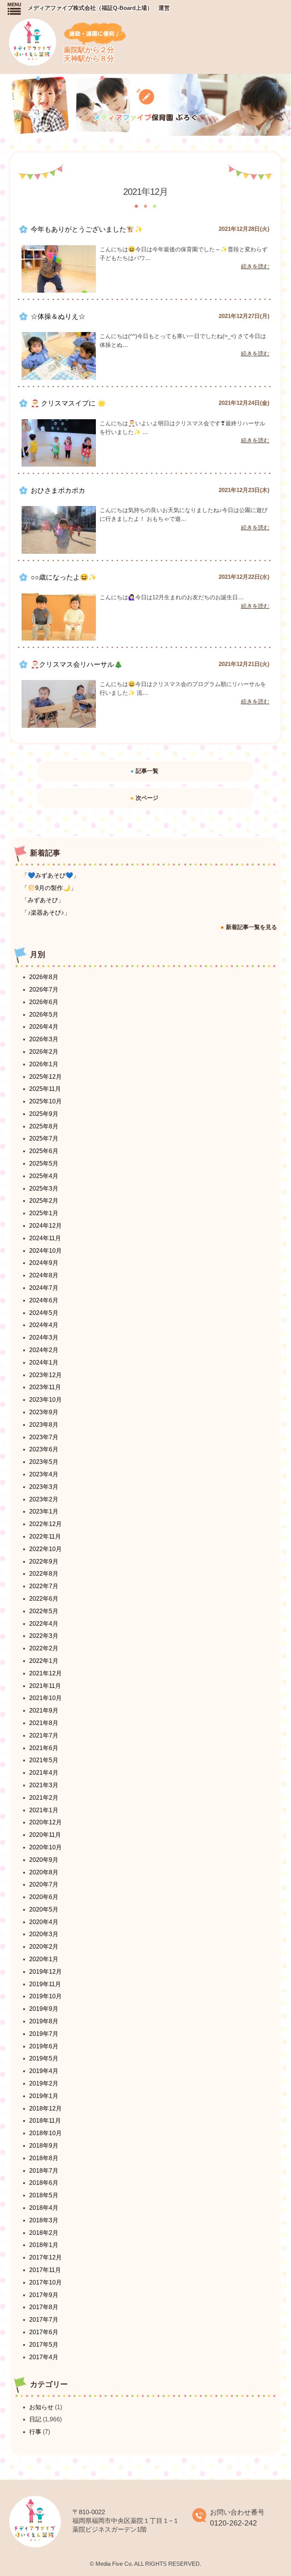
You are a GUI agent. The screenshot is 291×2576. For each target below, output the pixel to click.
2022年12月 (45, 1524)
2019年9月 (44, 2009)
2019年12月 (45, 1972)
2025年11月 (45, 1089)
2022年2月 (44, 1648)
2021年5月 (44, 1760)
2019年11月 (45, 1984)
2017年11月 (45, 2270)
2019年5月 (44, 2058)
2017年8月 (44, 2307)
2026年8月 (44, 977)
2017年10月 (45, 2282)
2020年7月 (44, 1884)
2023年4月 (44, 1474)
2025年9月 (44, 1114)
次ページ (147, 798)
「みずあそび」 (43, 900)
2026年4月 (44, 1027)
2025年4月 (44, 1176)
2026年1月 (44, 1064)
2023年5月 (44, 1462)
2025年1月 (44, 1213)
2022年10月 (45, 1549)
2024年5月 (44, 1313)
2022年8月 (44, 1574)
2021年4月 (44, 1773)
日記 (35, 2419)
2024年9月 (44, 1263)
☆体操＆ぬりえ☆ (58, 317)
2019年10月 (45, 1996)
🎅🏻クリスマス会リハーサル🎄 (77, 664)
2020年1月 (44, 1959)
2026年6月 (44, 1002)
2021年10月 (45, 1698)
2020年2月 (44, 1947)
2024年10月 (45, 1251)
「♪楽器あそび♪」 (46, 913)
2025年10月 (45, 1101)
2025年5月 (44, 1163)
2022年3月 (44, 1636)
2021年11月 (45, 1686)
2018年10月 (45, 2133)
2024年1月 (44, 1362)
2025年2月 (44, 1201)
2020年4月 (44, 1922)
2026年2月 (44, 1052)
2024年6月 (44, 1300)
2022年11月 (45, 1536)
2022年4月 (44, 1624)
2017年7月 (44, 2320)
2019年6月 (44, 2046)
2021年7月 (44, 1735)
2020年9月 (44, 1860)
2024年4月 (44, 1325)
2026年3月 (44, 1039)
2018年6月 (44, 2183)
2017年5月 (44, 2345)
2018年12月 (45, 2108)
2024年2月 (44, 1350)
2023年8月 (44, 1425)
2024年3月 (44, 1337)
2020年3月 (44, 1934)
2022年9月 (44, 1561)
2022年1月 (44, 1661)
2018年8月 (44, 2158)
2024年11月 (45, 1238)
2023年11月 (45, 1387)
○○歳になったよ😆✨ (64, 577)
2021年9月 (44, 1710)
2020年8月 (44, 1872)
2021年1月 (44, 1810)
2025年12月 (45, 1077)
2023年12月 (45, 1375)
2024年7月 (44, 1288)
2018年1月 (44, 2245)
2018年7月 (44, 2171)
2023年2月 (44, 1499)
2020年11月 (45, 1835)
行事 (35, 2432)
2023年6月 (44, 1449)
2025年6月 (44, 1151)
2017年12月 (45, 2257)
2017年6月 (44, 2332)
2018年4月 (44, 2208)
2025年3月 (44, 1189)
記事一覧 (147, 771)
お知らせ (41, 2407)
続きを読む (255, 266)
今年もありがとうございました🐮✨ (87, 229)
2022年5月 (44, 1611)
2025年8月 (44, 1126)
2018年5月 (44, 2195)
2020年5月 (44, 1909)
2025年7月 (44, 1138)
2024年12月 (45, 1226)
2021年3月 (44, 1785)
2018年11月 (45, 2121)
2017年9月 (44, 2295)
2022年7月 (44, 1586)
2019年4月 (44, 2071)
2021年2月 (44, 1798)
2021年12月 (45, 1673)
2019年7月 (44, 2034)
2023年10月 (45, 1400)
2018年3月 (44, 2220)
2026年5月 (44, 1015)
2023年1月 (44, 1511)
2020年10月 (45, 1847)
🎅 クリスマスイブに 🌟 (68, 403)
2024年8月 (44, 1275)
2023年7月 (44, 1437)
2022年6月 (44, 1599)
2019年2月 (44, 2083)
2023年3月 (44, 1487)
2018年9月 (44, 2146)
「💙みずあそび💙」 (50, 875)
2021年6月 (44, 1748)
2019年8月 (44, 2021)
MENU (14, 9)
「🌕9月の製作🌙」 (49, 888)
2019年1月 (44, 2096)
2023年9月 (44, 1412)
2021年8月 (44, 1723)
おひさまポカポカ (58, 490)
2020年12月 (45, 1822)
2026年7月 (44, 990)
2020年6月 (44, 1897)
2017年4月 (44, 2357)
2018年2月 (44, 2233)
